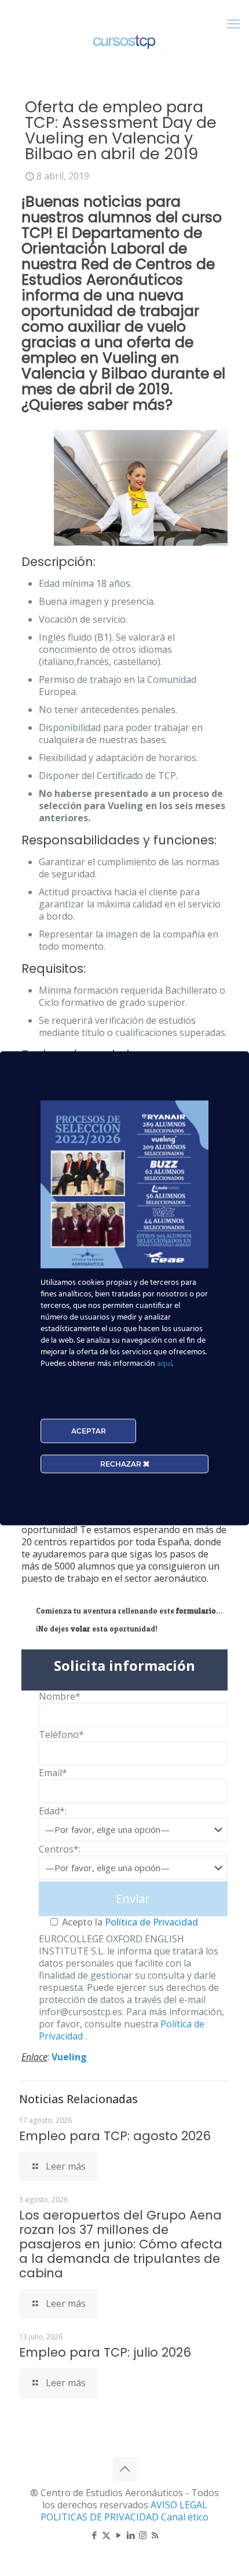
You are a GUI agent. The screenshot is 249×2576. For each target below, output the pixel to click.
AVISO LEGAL (179, 2505)
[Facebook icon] (94, 2535)
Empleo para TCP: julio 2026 (105, 2352)
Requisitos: (54, 969)
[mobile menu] (233, 23)
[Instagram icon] (143, 2535)
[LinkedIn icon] (131, 2535)
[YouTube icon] (118, 2535)
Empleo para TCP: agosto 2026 (115, 2136)
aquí (164, 1363)
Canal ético (185, 2517)
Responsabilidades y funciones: (119, 840)
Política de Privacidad (150, 1922)
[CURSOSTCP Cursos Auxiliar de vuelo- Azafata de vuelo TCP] (124, 41)
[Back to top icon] (124, 2469)
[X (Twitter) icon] (106, 2535)
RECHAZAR (122, 1463)
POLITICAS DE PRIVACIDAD (101, 2517)
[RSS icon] (155, 2535)
